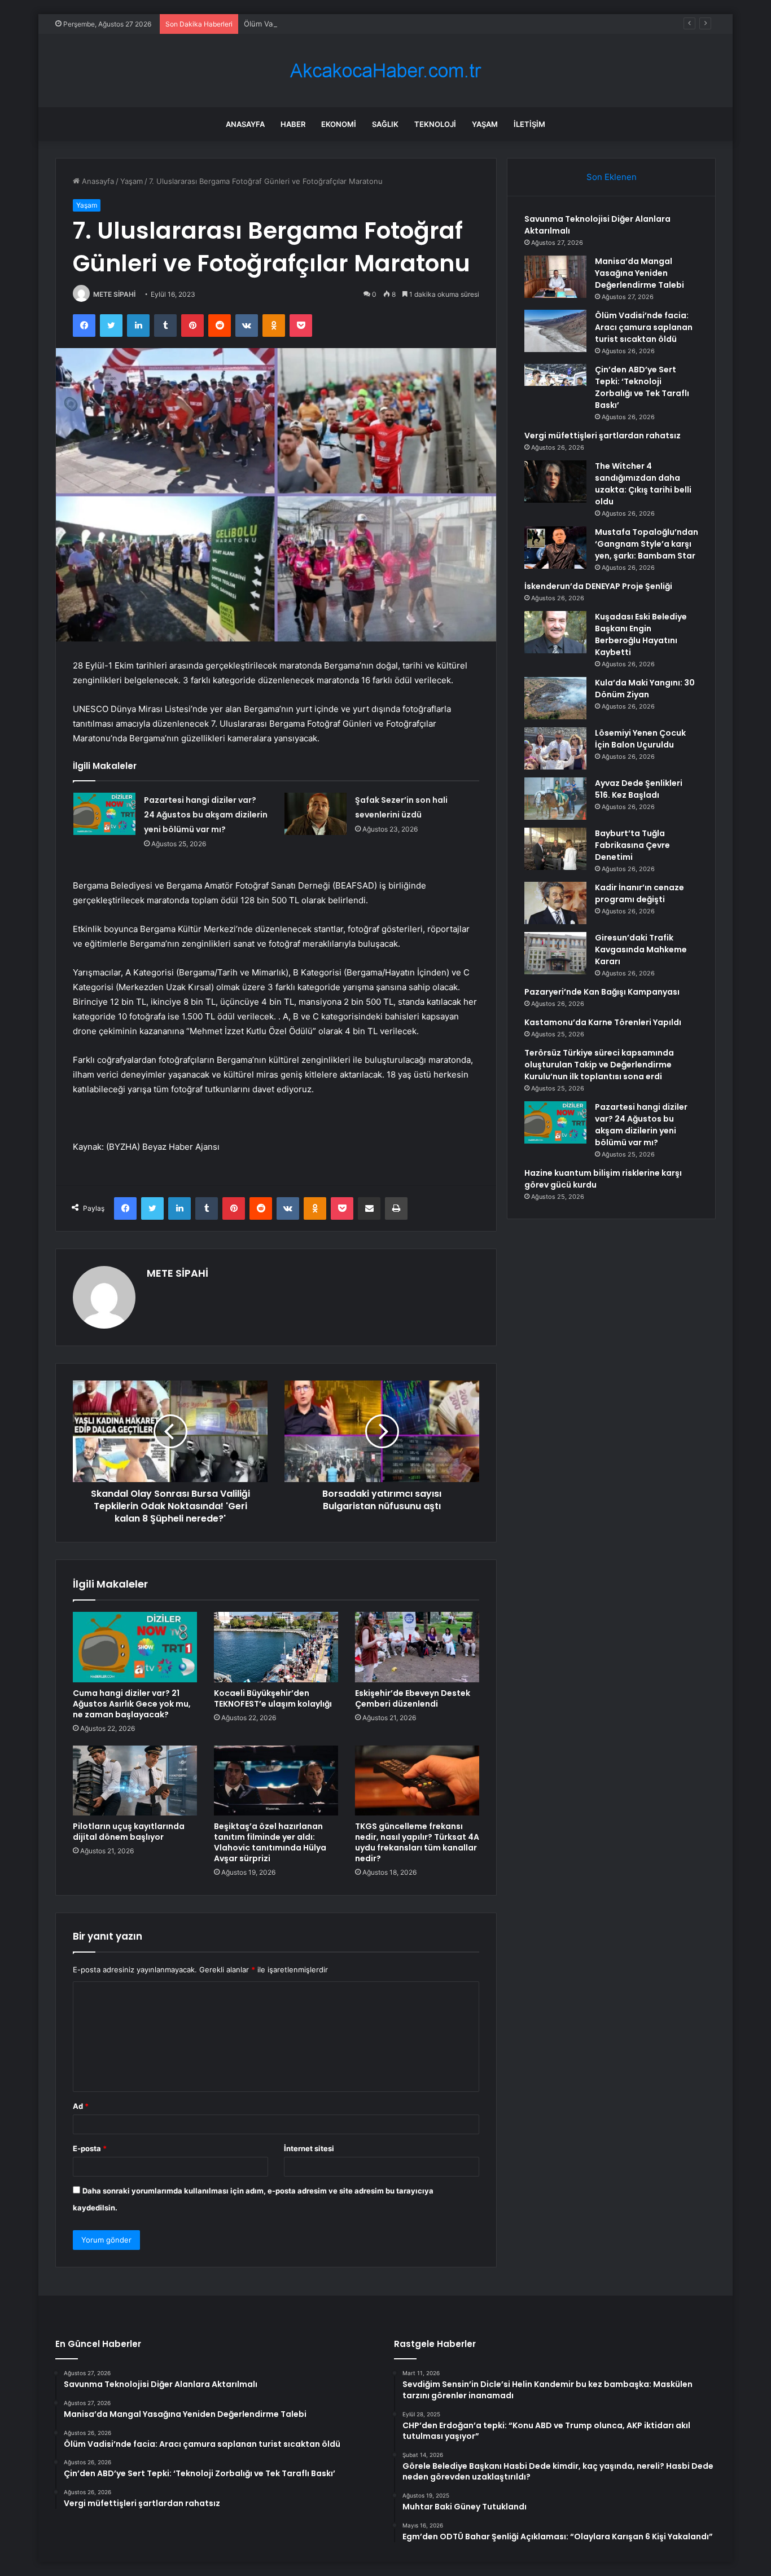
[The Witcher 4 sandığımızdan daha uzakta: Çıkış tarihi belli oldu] (555, 482)
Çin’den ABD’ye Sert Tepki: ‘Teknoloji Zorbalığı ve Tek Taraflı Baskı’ (642, 387)
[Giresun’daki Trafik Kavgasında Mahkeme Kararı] (555, 953)
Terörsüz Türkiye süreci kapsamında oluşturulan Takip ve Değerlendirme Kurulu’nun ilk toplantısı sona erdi (599, 1065)
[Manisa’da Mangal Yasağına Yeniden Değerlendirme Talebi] (555, 277)
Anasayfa (245, 124)
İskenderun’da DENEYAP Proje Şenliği (598, 586)
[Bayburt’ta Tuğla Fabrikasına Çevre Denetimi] (555, 849)
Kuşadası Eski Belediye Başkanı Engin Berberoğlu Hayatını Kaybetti (641, 634)
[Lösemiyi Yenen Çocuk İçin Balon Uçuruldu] (555, 748)
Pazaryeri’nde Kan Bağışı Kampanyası (602, 992)
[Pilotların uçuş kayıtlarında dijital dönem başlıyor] (135, 1781)
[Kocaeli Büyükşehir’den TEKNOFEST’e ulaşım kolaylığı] (276, 1647)
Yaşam (485, 124)
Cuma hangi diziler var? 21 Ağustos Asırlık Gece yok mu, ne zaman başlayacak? (132, 1704)
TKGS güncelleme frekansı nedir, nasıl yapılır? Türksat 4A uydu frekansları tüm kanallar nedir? (417, 1842)
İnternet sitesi (309, 2148)
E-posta (90, 2148)
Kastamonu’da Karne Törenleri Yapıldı (603, 1022)
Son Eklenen (612, 177)
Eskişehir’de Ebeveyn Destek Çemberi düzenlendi (413, 1698)
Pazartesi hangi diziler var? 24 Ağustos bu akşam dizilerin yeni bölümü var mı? (206, 815)
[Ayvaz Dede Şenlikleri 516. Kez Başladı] (555, 799)
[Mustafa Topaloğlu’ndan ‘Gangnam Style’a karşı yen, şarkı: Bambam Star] (555, 548)
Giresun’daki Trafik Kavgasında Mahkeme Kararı (641, 949)
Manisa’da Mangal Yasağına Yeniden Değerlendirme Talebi (639, 273)
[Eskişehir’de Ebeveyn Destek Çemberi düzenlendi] (417, 1647)
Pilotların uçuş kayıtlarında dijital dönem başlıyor (129, 1832)
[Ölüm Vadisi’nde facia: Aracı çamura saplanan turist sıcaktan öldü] (555, 331)
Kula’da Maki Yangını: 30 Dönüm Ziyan (645, 689)
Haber (293, 124)
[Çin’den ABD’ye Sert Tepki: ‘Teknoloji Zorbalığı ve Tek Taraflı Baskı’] (555, 385)
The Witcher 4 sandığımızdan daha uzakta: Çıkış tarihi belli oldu (643, 484)
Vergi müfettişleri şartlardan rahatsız (603, 436)
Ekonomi (339, 124)
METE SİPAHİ (114, 294)
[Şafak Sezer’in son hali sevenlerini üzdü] (316, 814)
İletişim (529, 124)
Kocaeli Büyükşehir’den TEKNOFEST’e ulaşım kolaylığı (273, 1698)
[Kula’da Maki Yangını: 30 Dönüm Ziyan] (555, 698)
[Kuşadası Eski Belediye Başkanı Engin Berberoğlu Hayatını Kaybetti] (555, 632)
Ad (81, 2106)
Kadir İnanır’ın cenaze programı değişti (639, 893)
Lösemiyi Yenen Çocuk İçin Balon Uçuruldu (640, 739)
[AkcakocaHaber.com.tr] (385, 71)
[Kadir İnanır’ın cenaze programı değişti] (555, 903)
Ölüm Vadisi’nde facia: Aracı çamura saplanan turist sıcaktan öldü (357, 24)
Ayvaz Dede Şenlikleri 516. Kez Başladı (639, 789)
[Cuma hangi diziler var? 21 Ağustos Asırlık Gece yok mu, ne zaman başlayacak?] (135, 1647)
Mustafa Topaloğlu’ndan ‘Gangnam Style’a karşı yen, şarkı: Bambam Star (647, 544)
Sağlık (385, 124)
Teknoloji (435, 124)
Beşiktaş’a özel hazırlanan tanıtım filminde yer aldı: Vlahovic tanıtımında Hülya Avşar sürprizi (270, 1842)
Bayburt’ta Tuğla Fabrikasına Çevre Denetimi (632, 845)
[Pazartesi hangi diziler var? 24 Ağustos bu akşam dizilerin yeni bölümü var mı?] (104, 814)
